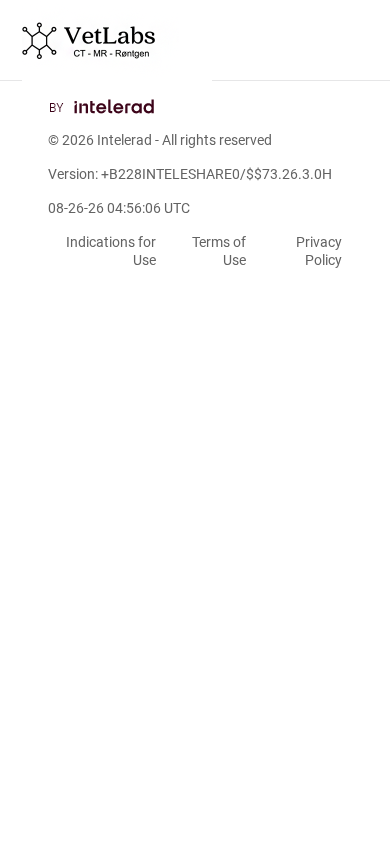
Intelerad (124, 140)
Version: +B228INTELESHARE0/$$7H (190, 174)
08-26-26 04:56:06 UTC (119, 208)
